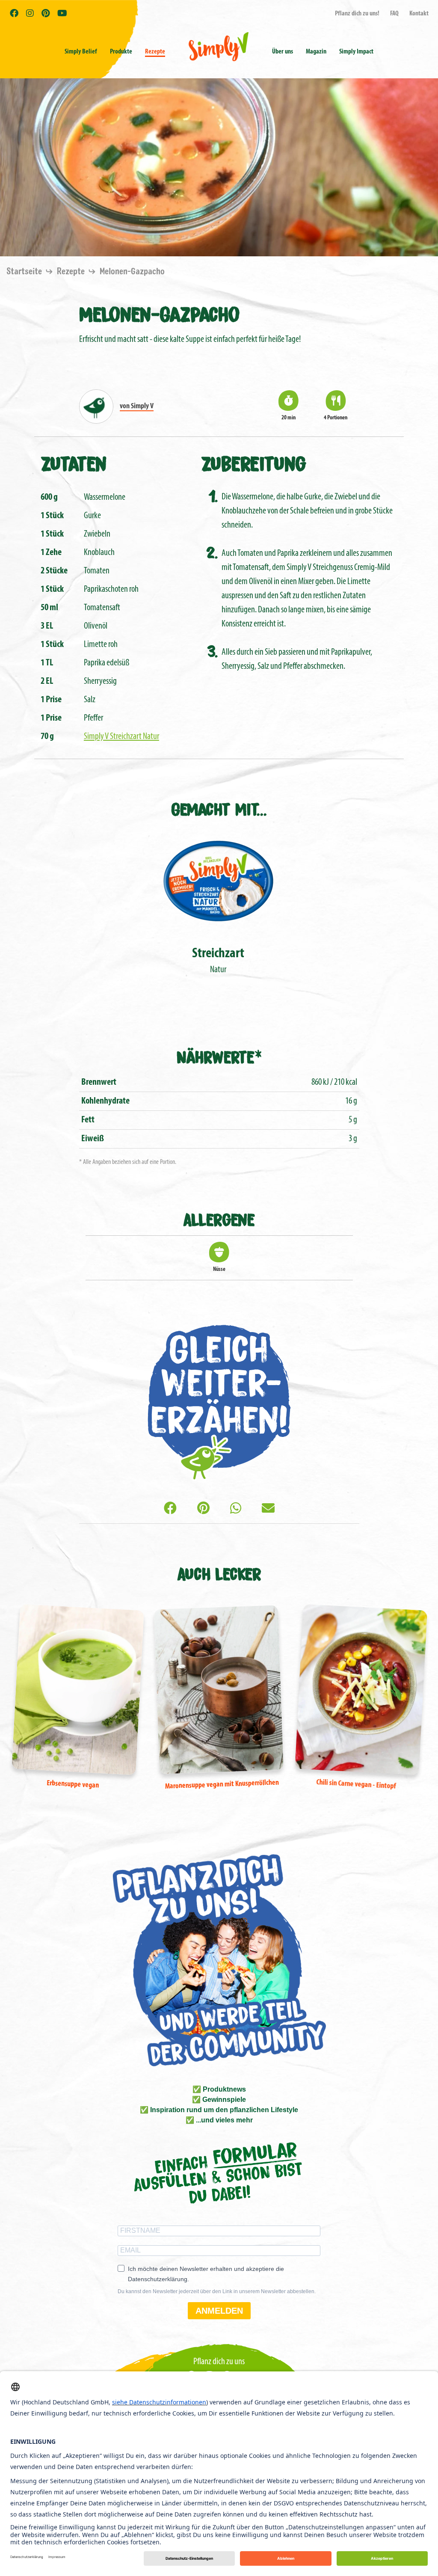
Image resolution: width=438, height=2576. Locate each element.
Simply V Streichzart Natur (121, 737)
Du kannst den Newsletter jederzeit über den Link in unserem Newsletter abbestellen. (217, 2291)
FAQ (394, 14)
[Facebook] (170, 1509)
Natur (218, 961)
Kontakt (419, 14)
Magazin (316, 52)
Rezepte (155, 52)
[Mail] (268, 1509)
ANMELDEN (219, 2311)
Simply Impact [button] (356, 52)
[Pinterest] (203, 1509)
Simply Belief (81, 52)
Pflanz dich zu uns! (357, 14)
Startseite (25, 272)
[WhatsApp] (236, 1509)
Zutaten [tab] (74, 463)
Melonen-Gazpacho (132, 272)
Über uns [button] (283, 52)
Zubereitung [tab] (254, 463)
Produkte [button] (121, 52)
